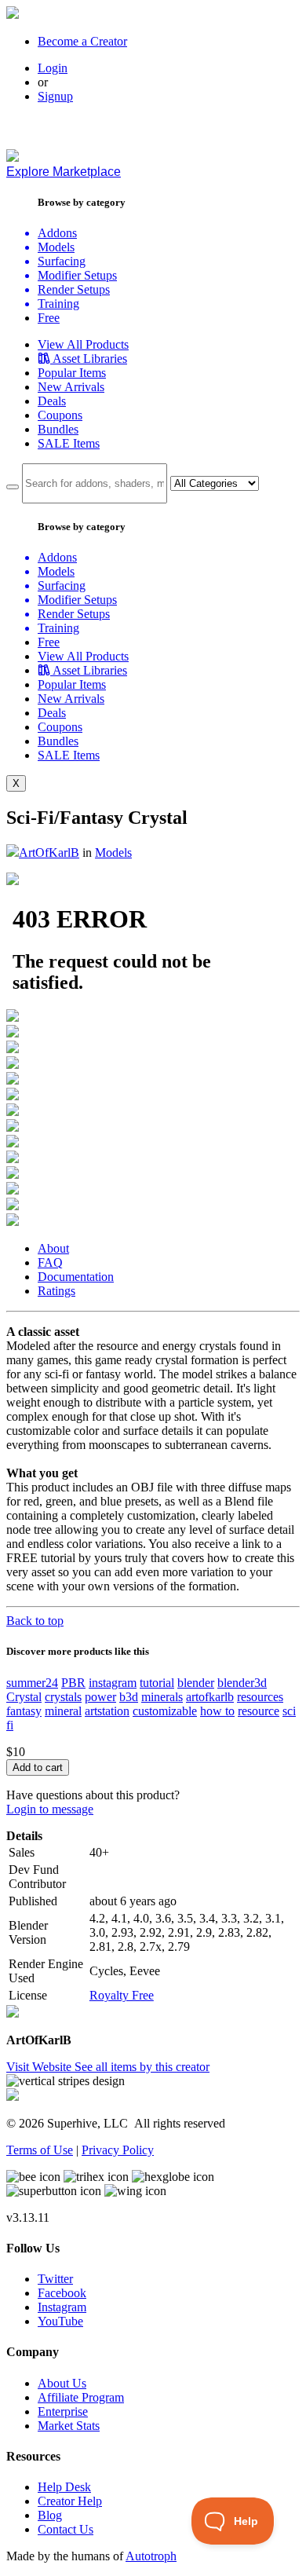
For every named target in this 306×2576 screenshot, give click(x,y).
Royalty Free (122, 1995)
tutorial (157, 1683)
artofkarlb (210, 1697)
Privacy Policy (118, 2150)
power (100, 1697)
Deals (52, 401)
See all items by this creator (142, 2067)
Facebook (62, 2293)
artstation (107, 1711)
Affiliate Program (81, 2397)
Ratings (56, 1291)
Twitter (55, 2279)
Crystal (24, 1697)
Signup (55, 96)
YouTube (60, 2321)
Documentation (76, 1277)
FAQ (50, 1262)
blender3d (242, 1683)
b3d (129, 1697)
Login (53, 68)
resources (260, 1697)
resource (259, 1711)
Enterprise (63, 2411)
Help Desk (64, 2487)
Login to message (50, 1809)
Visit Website (40, 2067)
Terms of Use (40, 2150)
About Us (62, 2383)
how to (217, 1711)
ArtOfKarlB (49, 853)
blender (196, 1683)
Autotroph (151, 2556)
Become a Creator (82, 41)
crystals (63, 1697)
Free (49, 318)
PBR (73, 1683)
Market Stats (69, 2426)
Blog (50, 2515)
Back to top (35, 1621)
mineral (63, 1711)
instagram (113, 1683)
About (53, 1248)
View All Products (83, 344)
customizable (165, 1711)
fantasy (24, 1711)
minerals (162, 1697)
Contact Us (66, 2529)
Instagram (62, 2307)
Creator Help (70, 2501)
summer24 (32, 1683)
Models (113, 853)
